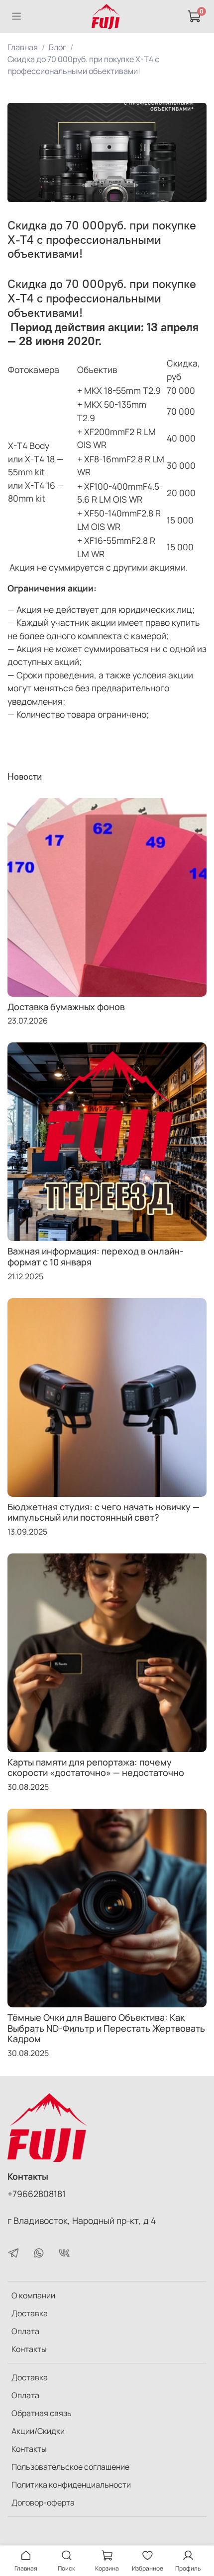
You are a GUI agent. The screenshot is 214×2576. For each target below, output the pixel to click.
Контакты (29, 2349)
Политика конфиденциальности (71, 2485)
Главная (23, 47)
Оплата (25, 2331)
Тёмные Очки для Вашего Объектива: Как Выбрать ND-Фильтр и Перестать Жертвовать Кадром (106, 2028)
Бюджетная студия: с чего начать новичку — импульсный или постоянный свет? (104, 1512)
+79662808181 (37, 2194)
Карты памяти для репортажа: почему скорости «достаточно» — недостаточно (96, 1767)
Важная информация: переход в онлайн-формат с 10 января (96, 1256)
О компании (33, 2295)
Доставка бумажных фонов (66, 1007)
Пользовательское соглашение (70, 2467)
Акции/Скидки (38, 2431)
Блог (57, 47)
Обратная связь (42, 2413)
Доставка (30, 2313)
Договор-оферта (43, 2502)
